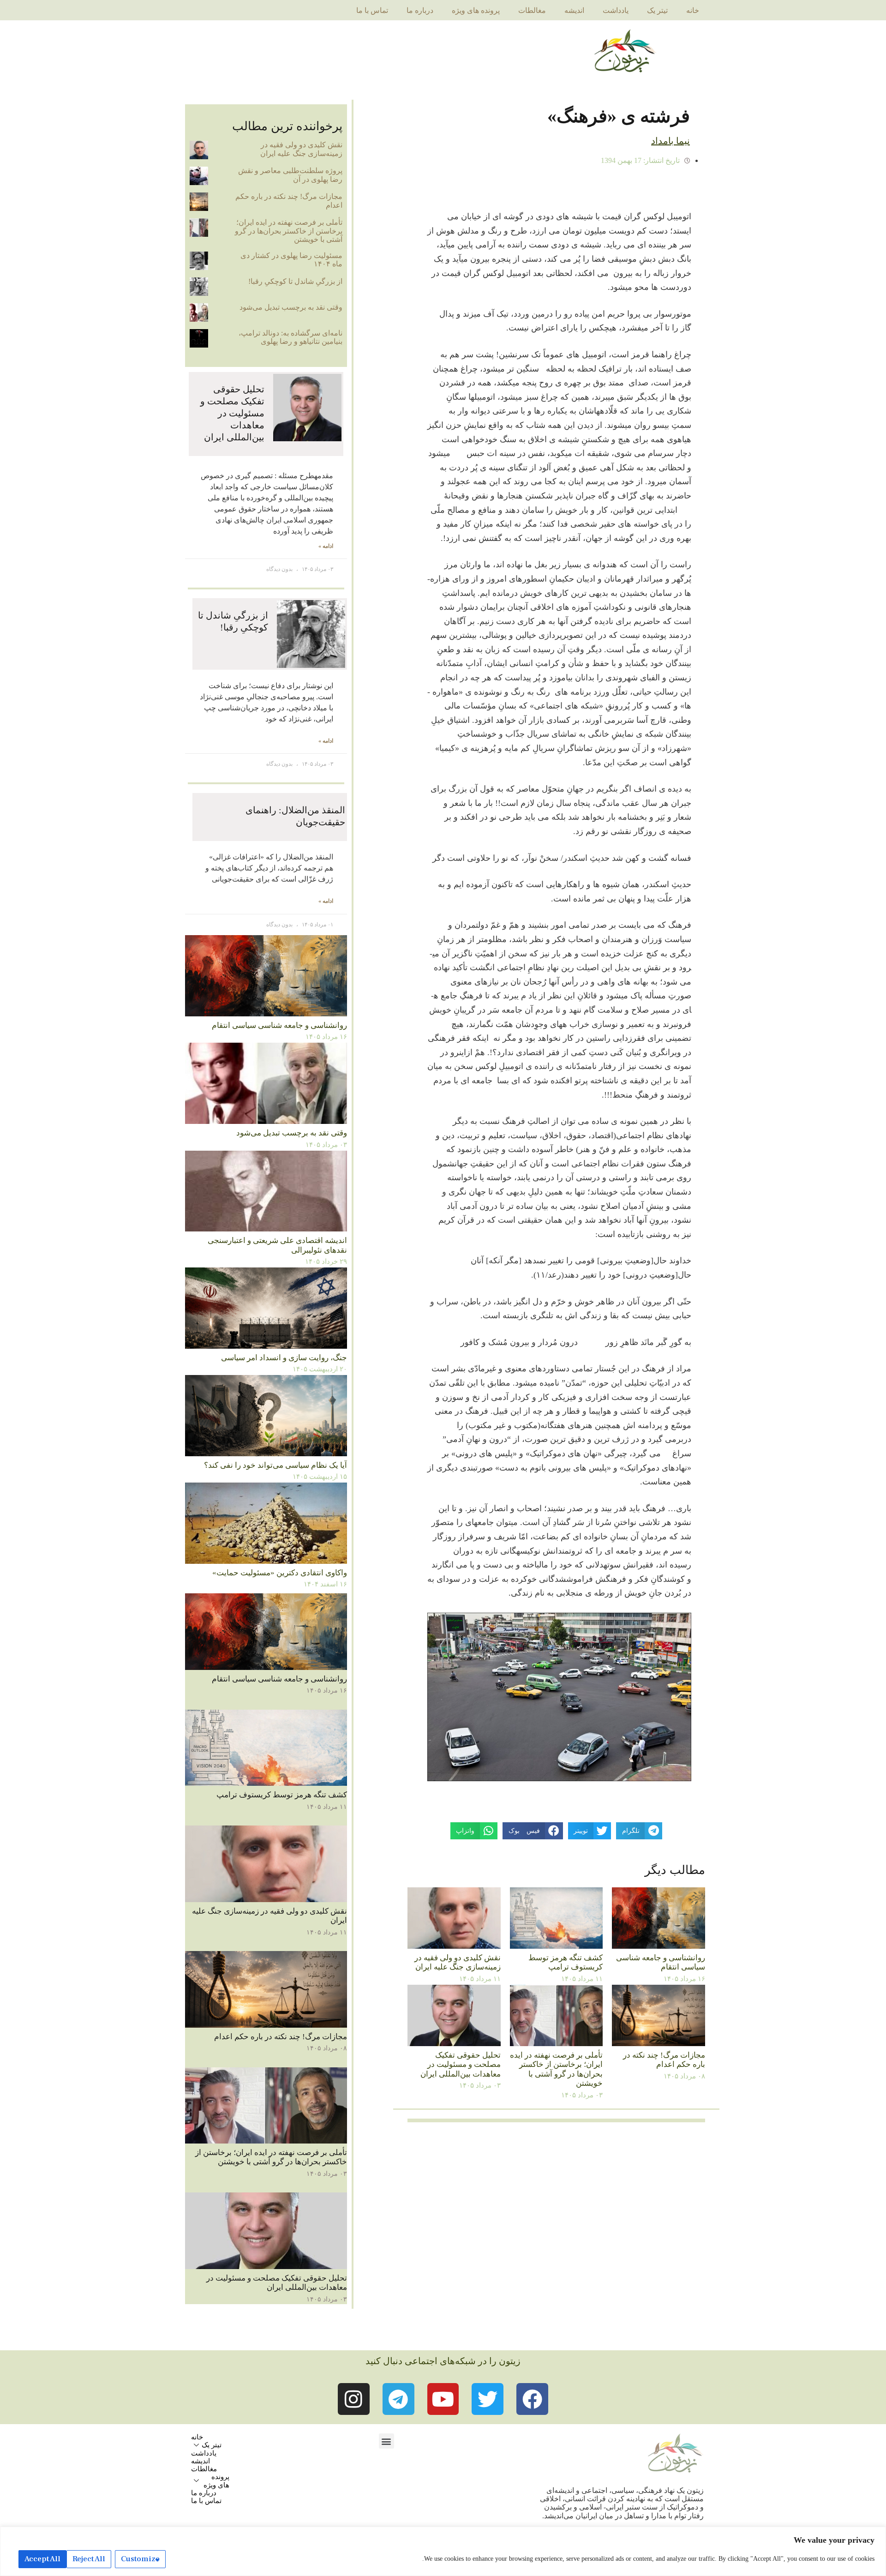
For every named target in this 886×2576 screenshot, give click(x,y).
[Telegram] (398, 2399)
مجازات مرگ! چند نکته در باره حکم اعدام (664, 2060)
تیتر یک (657, 10)
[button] (386, 2441)
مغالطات (532, 10)
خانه (693, 10)
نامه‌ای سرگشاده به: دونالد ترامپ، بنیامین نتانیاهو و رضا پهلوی (290, 337)
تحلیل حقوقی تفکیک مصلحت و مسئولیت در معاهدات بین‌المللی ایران (461, 2065)
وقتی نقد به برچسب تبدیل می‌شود (291, 307)
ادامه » (326, 546)
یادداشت (616, 10)
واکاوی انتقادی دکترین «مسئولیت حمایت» (280, 1573)
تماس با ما (372, 10)
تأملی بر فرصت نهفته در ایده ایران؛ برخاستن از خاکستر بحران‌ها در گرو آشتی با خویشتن (556, 2069)
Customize (140, 2559)
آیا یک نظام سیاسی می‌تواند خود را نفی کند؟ (275, 1465)
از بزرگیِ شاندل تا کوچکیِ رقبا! (295, 281)
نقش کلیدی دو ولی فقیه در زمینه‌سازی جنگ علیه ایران (458, 1962)
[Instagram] (354, 2399)
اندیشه (574, 10)
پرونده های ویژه (476, 10)
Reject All (89, 2559)
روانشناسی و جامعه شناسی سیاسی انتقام (661, 1962)
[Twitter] (488, 2399)
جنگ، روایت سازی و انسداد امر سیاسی (284, 1358)
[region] (443, 2551)
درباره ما (420, 10)
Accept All (42, 2559)
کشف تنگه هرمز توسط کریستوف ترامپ (566, 1962)
